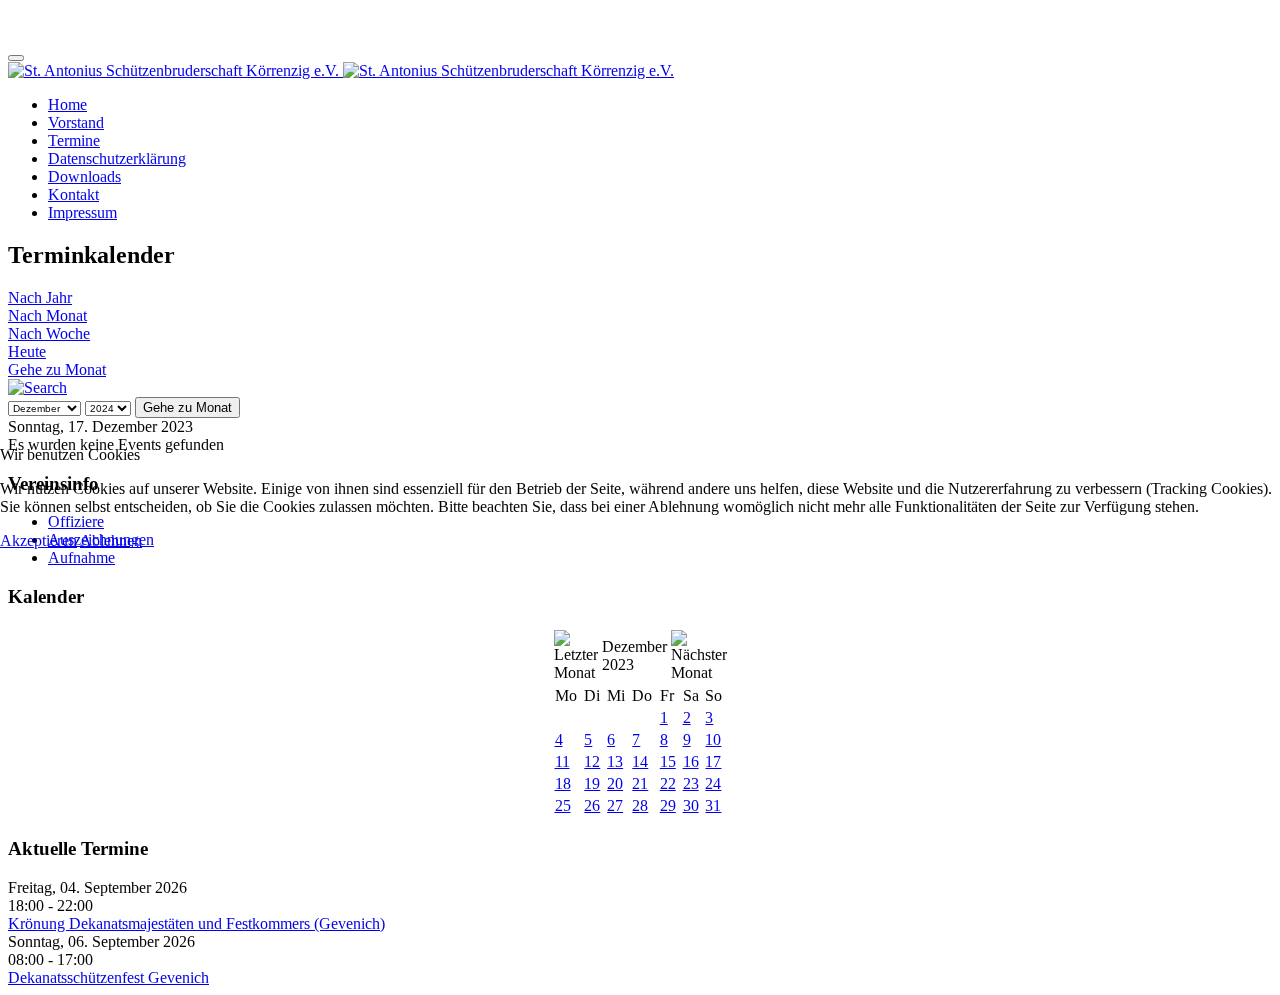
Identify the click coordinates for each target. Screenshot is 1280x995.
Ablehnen (111, 540)
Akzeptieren (38, 540)
